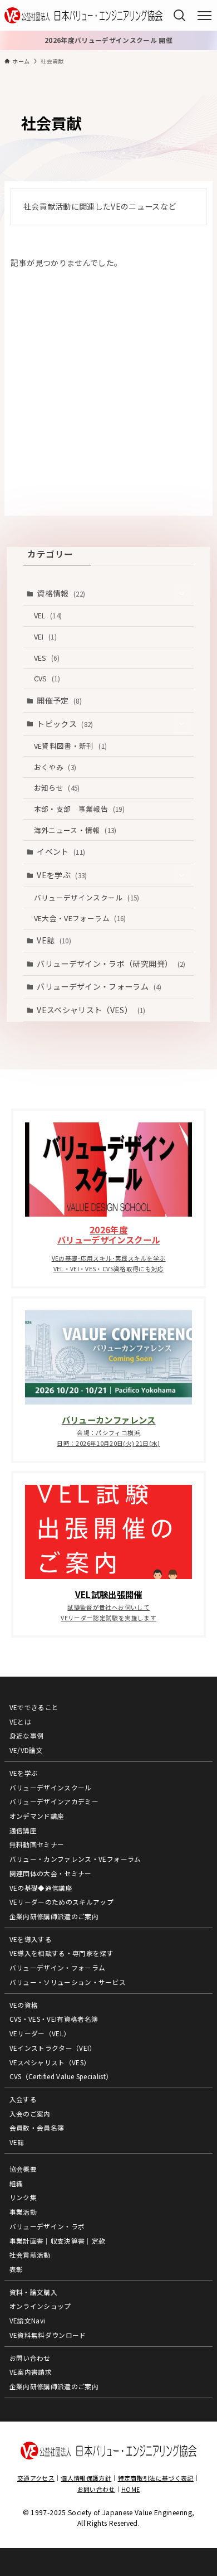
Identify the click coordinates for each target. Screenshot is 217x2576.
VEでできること (34, 1707)
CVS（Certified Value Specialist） (61, 2076)
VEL (48, 615)
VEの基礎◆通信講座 (41, 1888)
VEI (45, 636)
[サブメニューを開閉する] (181, 594)
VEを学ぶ (62, 875)
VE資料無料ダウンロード (48, 2335)
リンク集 (23, 2197)
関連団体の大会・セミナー (51, 1873)
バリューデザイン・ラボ (47, 2226)
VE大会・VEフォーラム (80, 918)
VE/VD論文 (26, 1750)
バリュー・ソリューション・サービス (68, 1982)
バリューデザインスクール (87, 897)
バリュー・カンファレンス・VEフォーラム (75, 1859)
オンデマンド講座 (37, 1816)
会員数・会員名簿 (37, 2127)
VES (47, 658)
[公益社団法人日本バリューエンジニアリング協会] (83, 15)
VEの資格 (24, 2005)
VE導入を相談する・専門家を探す (62, 1953)
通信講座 (23, 1830)
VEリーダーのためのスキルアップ (62, 1902)
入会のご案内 (30, 2113)
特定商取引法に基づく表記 (156, 2478)
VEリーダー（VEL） (40, 2033)
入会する (23, 2099)
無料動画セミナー (37, 1844)
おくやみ (55, 767)
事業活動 (23, 2212)
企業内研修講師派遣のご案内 (54, 1916)
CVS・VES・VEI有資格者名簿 (54, 2019)
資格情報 (61, 593)
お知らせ (57, 788)
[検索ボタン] (179, 15)
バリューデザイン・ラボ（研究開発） (111, 963)
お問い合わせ (30, 2358)
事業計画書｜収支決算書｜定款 (58, 2241)
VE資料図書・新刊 (71, 746)
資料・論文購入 (33, 2292)
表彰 (16, 2269)
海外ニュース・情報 (75, 830)
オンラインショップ (40, 2306)
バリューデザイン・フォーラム (99, 986)
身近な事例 (27, 1735)
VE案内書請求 (31, 2372)
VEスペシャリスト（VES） (91, 1010)
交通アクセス (36, 2478)
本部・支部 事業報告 (79, 809)
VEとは (20, 1722)
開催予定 (59, 700)
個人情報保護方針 (86, 2478)
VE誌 (54, 940)
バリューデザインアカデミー (54, 1801)
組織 (16, 2183)
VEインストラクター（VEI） (53, 2048)
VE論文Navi (28, 2320)
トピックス (65, 724)
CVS (47, 678)
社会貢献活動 (30, 2255)
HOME (130, 2489)
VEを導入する (31, 1939)
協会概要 (23, 2169)
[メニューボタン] (204, 16)
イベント (61, 851)
